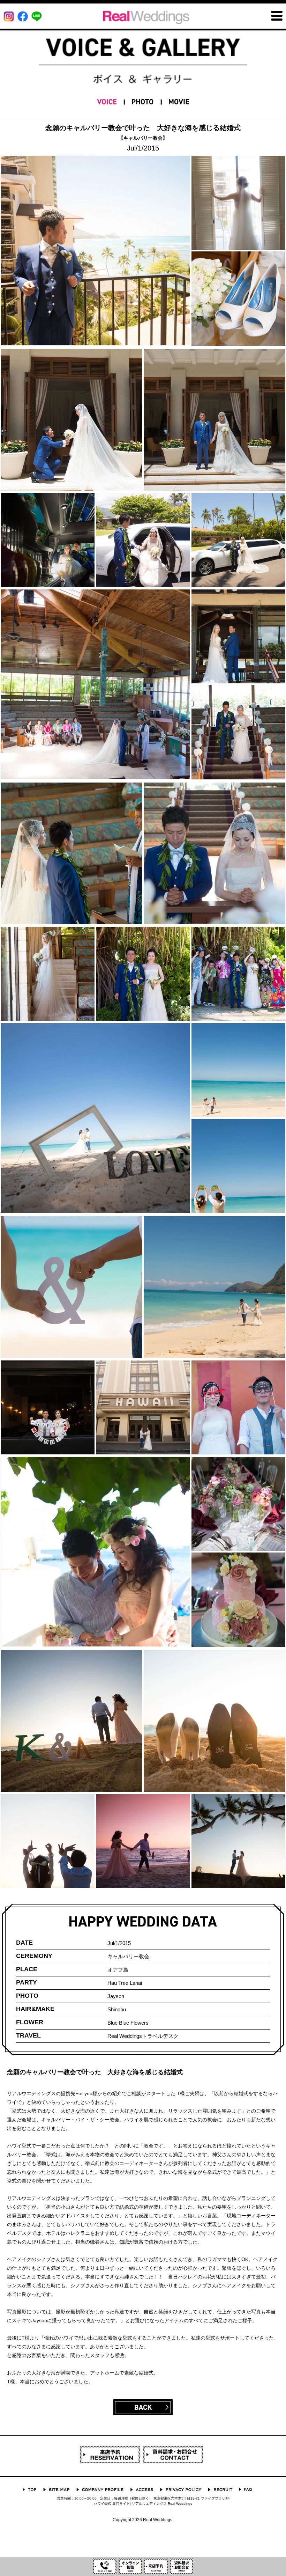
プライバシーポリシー (181, 2490)
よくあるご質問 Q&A (246, 2490)
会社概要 (100, 2490)
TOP (29, 2490)
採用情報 (220, 2490)
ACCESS (142, 2490)
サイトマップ (56, 2490)
